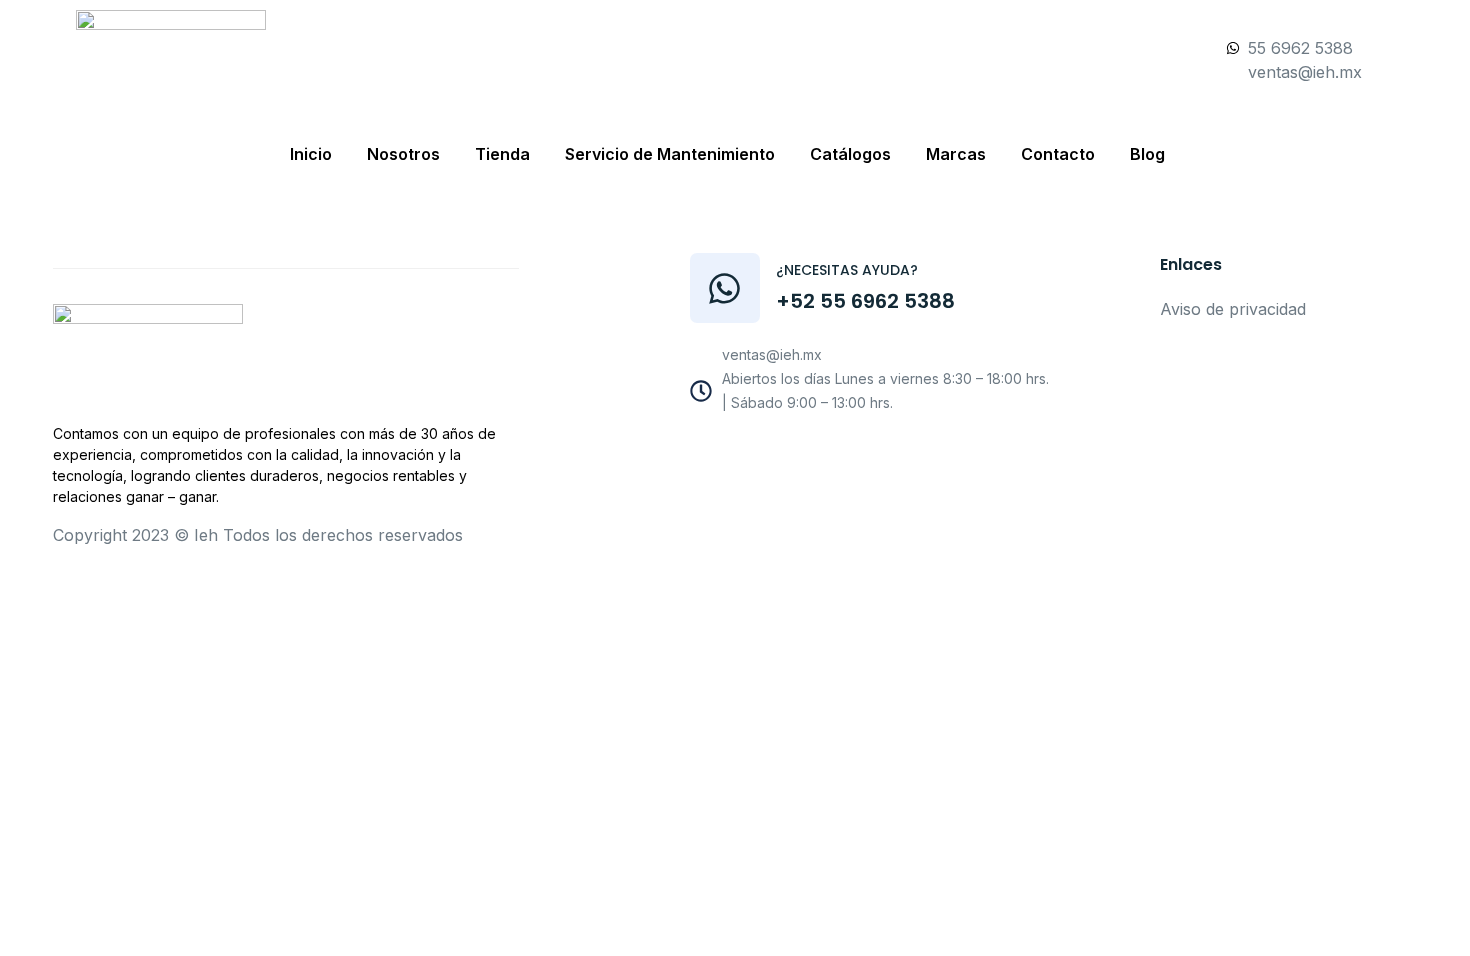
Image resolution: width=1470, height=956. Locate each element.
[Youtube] (849, 455)
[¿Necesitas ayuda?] (725, 288)
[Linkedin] (939, 455)
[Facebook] (804, 455)
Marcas (956, 154)
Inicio (311, 154)
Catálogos (850, 154)
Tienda (502, 154)
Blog (1147, 154)
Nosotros (403, 154)
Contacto (1058, 154)
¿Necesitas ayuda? (847, 270)
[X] (894, 455)
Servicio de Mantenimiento (670, 154)
